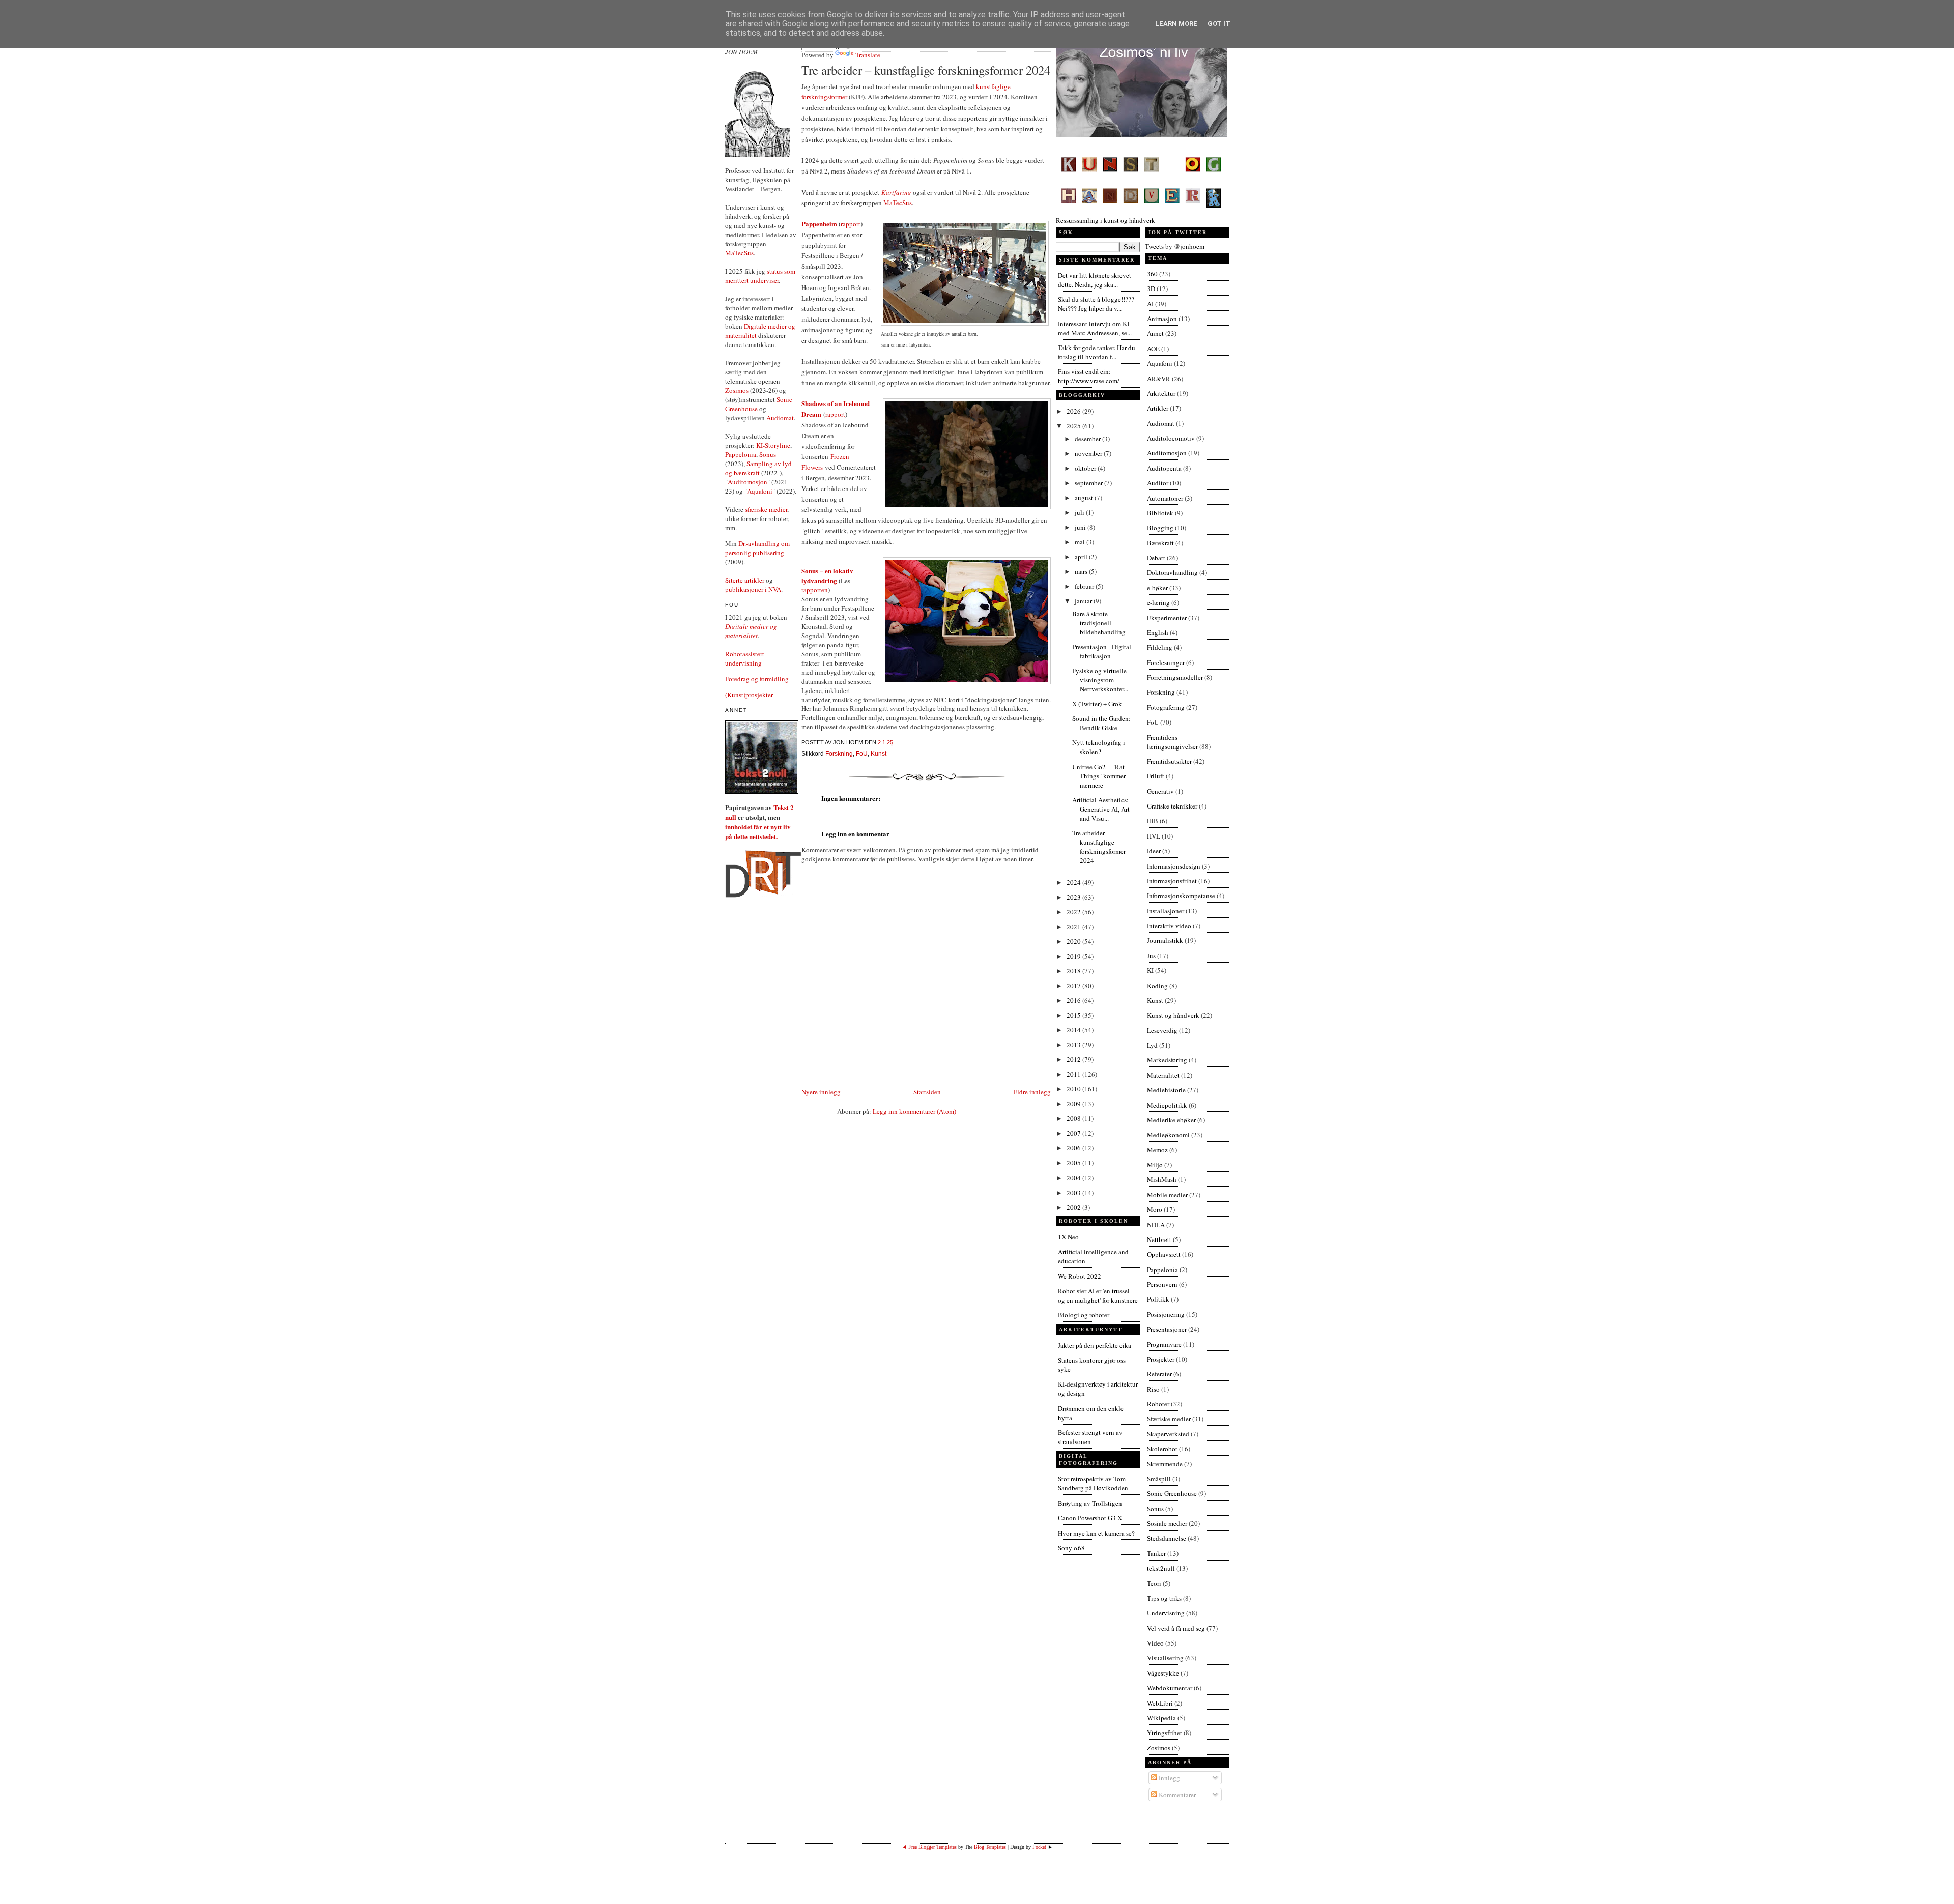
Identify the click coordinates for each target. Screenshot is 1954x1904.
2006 (1074, 1148)
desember (1088, 439)
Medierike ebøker (1171, 1120)
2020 (1074, 941)
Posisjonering (1166, 1314)
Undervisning (1166, 1613)
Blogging (1160, 528)
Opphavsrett (1164, 1254)
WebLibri (1160, 1703)
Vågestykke (1163, 1673)
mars (1082, 571)
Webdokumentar (1170, 1688)
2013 (1074, 1045)
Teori (1154, 1583)
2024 (1074, 882)
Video (1155, 1643)
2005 (1074, 1163)
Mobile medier (1167, 1195)
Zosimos (737, 390)
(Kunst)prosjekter (749, 695)
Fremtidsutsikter (1169, 761)
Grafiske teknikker (1172, 806)
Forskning (839, 754)
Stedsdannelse (1167, 1538)
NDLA (1156, 1225)
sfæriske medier (766, 509)
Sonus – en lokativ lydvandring (827, 575)
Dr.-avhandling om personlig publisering (757, 548)
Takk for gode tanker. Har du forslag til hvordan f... (1097, 352)
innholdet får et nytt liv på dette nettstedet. (758, 831)
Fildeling (1160, 647)
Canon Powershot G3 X (1090, 1518)
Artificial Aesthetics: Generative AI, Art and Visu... (1101, 809)
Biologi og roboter (1084, 1315)
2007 (1074, 1133)
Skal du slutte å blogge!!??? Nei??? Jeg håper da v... (1096, 304)
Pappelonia (741, 454)
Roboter (1158, 1404)
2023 (1074, 897)
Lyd (1152, 1045)
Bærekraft (1160, 543)
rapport (851, 224)
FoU (862, 754)
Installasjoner (1166, 911)
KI (1150, 970)
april (1082, 557)
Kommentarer (1176, 1795)
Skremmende (1165, 1464)
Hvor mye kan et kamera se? (1096, 1533)
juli (1080, 512)
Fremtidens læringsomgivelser (1172, 742)
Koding (1157, 986)
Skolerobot (1162, 1449)
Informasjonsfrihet (1172, 881)
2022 (1074, 912)
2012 (1074, 1059)
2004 (1074, 1178)
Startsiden (927, 1092)
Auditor (1158, 483)
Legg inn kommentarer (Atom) (914, 1111)
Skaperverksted (1168, 1434)
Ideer (1154, 851)
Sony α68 (1071, 1548)
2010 (1074, 1089)
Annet (1155, 333)
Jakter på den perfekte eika (1095, 1345)
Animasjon (1162, 319)
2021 (1074, 927)
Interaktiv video (1169, 926)
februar (1085, 586)
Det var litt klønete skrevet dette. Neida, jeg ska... (1095, 280)
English (1158, 632)
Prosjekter (1161, 1359)
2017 (1074, 986)
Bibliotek (1160, 513)
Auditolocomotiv (1171, 438)
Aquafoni (760, 491)
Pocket (1039, 1847)
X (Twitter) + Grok (1097, 704)
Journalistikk (1165, 940)
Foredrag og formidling (757, 679)
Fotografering (1166, 707)
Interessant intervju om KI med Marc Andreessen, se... (1095, 328)
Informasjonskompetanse (1181, 896)
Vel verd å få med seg (1176, 1628)
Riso (1153, 1389)
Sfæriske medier (1169, 1419)
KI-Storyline (773, 445)
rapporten (815, 590)
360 (1152, 274)
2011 (1074, 1074)
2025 (1074, 426)
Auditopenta (1164, 468)
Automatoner (1165, 498)
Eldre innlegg (1032, 1092)
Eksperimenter (1167, 618)
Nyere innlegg (821, 1092)
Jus (1151, 956)
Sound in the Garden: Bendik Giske (1101, 723)
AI (1150, 304)
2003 (1074, 1193)
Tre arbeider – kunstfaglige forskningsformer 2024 (926, 70)
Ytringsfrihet (1165, 1733)
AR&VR (1159, 379)
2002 (1074, 1207)
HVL (1154, 836)
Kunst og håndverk (1173, 1015)
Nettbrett (1159, 1239)
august (1085, 498)
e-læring (1158, 602)
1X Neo (1068, 1237)
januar (1084, 601)
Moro (1155, 1209)
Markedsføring (1167, 1060)
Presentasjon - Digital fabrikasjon (1102, 651)
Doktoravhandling (1172, 572)
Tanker (1156, 1553)
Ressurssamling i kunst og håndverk (1105, 220)
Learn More (1176, 24)
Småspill (1159, 1479)
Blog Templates (990, 1847)
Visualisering (1165, 1658)
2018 (1074, 971)
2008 (1074, 1118)
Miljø (1155, 1165)
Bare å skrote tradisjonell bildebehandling (1099, 623)
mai (1081, 542)
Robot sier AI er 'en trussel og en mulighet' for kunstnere (1098, 1295)
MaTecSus (739, 253)
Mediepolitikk (1167, 1105)
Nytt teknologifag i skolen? (1099, 747)
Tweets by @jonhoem (1175, 246)
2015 (1074, 1015)
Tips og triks (1164, 1598)
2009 (1074, 1104)
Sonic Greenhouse (1172, 1493)
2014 (1074, 1030)
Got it (1219, 24)
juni (1081, 527)
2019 (1074, 956)
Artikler (1158, 408)
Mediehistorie (1166, 1090)
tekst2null (1161, 1568)
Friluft (1156, 776)
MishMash (1162, 1179)
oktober (1086, 468)
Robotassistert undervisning (745, 658)
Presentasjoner (1167, 1329)
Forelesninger (1166, 662)
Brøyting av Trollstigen (1090, 1503)
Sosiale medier (1167, 1523)
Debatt (1156, 558)
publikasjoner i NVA (753, 589)
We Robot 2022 (1080, 1276)
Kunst (879, 754)
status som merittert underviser (760, 276)
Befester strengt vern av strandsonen (1090, 1437)
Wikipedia (1161, 1718)
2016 (1074, 1000)
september (1089, 483)
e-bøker (1157, 588)
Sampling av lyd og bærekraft (758, 468)
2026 (1074, 411)
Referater (1159, 1374)
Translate (868, 55)
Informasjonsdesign (1174, 866)
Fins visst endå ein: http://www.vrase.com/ (1089, 376)
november (1089, 453)
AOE (1153, 349)
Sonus (768, 454)
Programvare (1164, 1344)
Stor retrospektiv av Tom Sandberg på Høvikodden (1093, 1483)
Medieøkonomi (1168, 1135)
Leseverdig (1162, 1030)
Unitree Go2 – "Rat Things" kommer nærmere (1099, 776)
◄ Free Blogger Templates (929, 1847)
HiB (1153, 821)
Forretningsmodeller (1175, 677)
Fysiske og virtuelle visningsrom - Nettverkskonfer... (1100, 680)
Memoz (1157, 1150)
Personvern (1162, 1284)
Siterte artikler (745, 580)
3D (1151, 289)
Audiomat (780, 418)
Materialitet (1163, 1075)
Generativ (1160, 791)
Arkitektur (1161, 393)
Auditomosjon (748, 482)
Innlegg (1169, 1778)
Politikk (1158, 1299)
